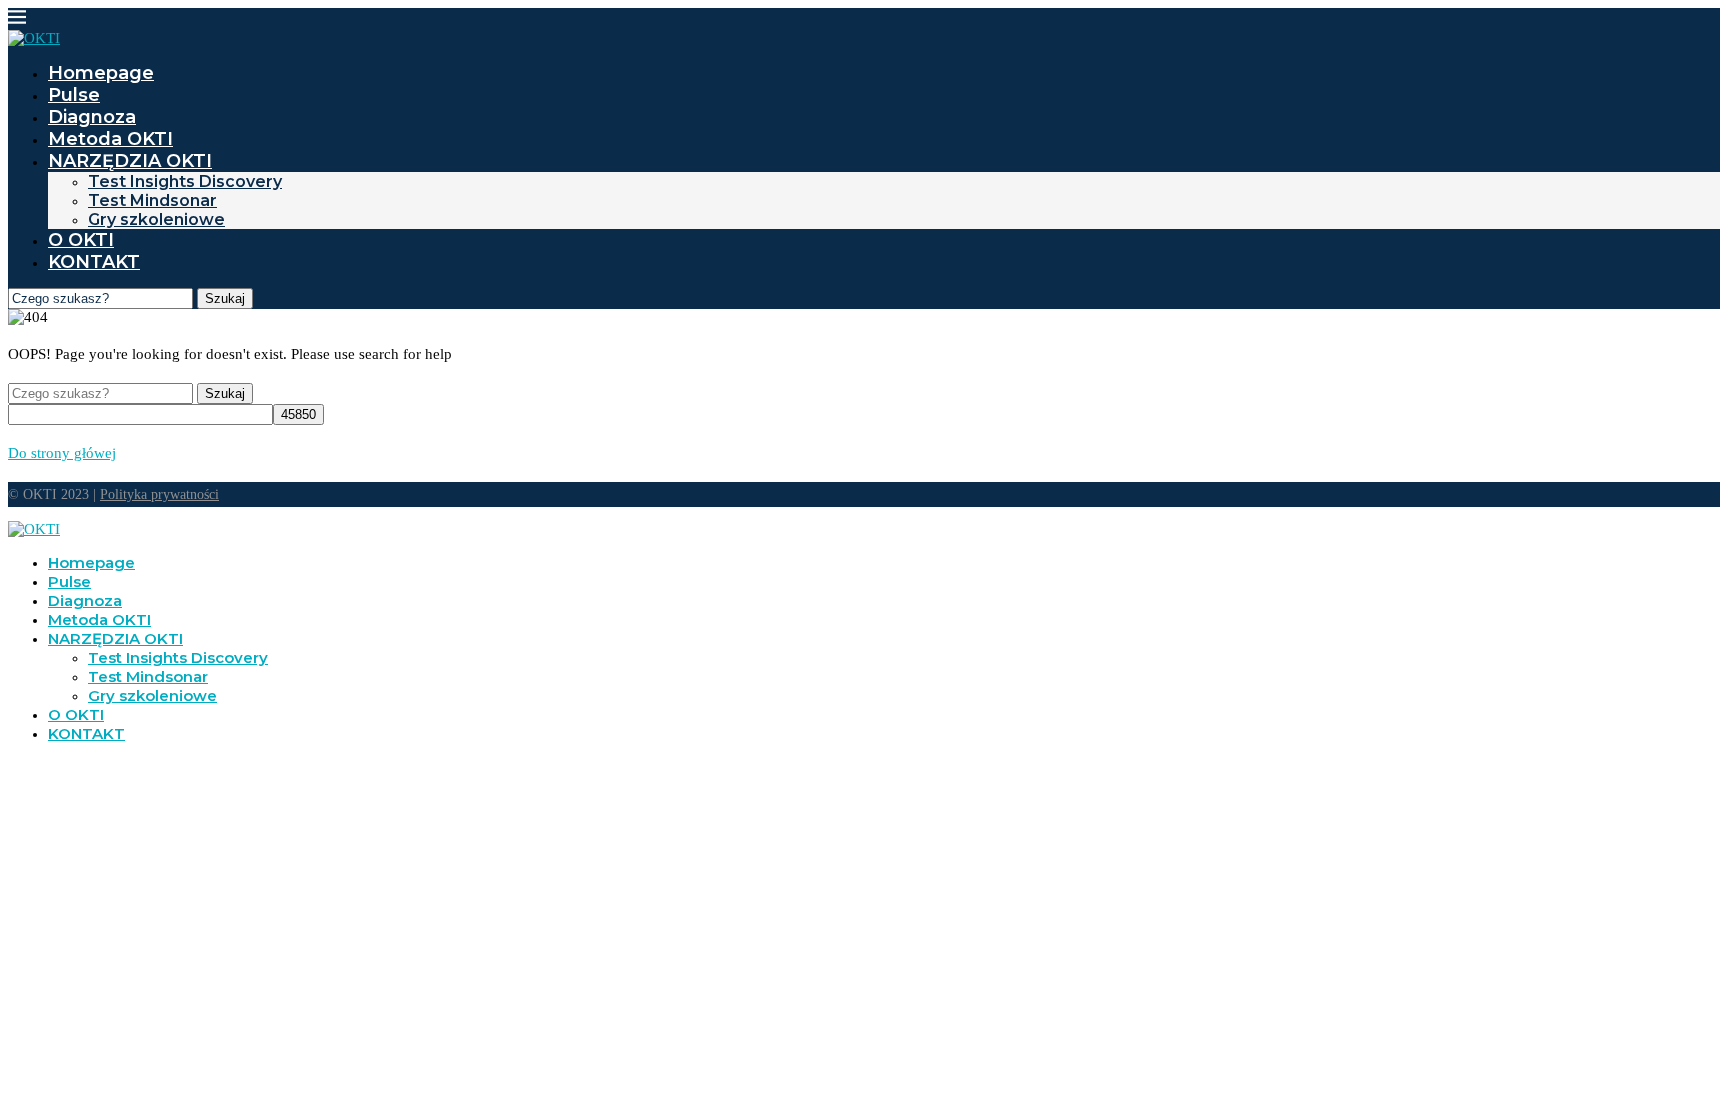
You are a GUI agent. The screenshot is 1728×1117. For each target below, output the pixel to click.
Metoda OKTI (110, 139)
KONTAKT (94, 262)
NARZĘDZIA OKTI (130, 161)
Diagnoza (92, 117)
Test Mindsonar (152, 200)
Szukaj (225, 298)
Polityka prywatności (159, 494)
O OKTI (81, 240)
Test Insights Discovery (185, 181)
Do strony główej (62, 453)
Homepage (101, 73)
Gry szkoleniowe (156, 219)
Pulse (74, 95)
